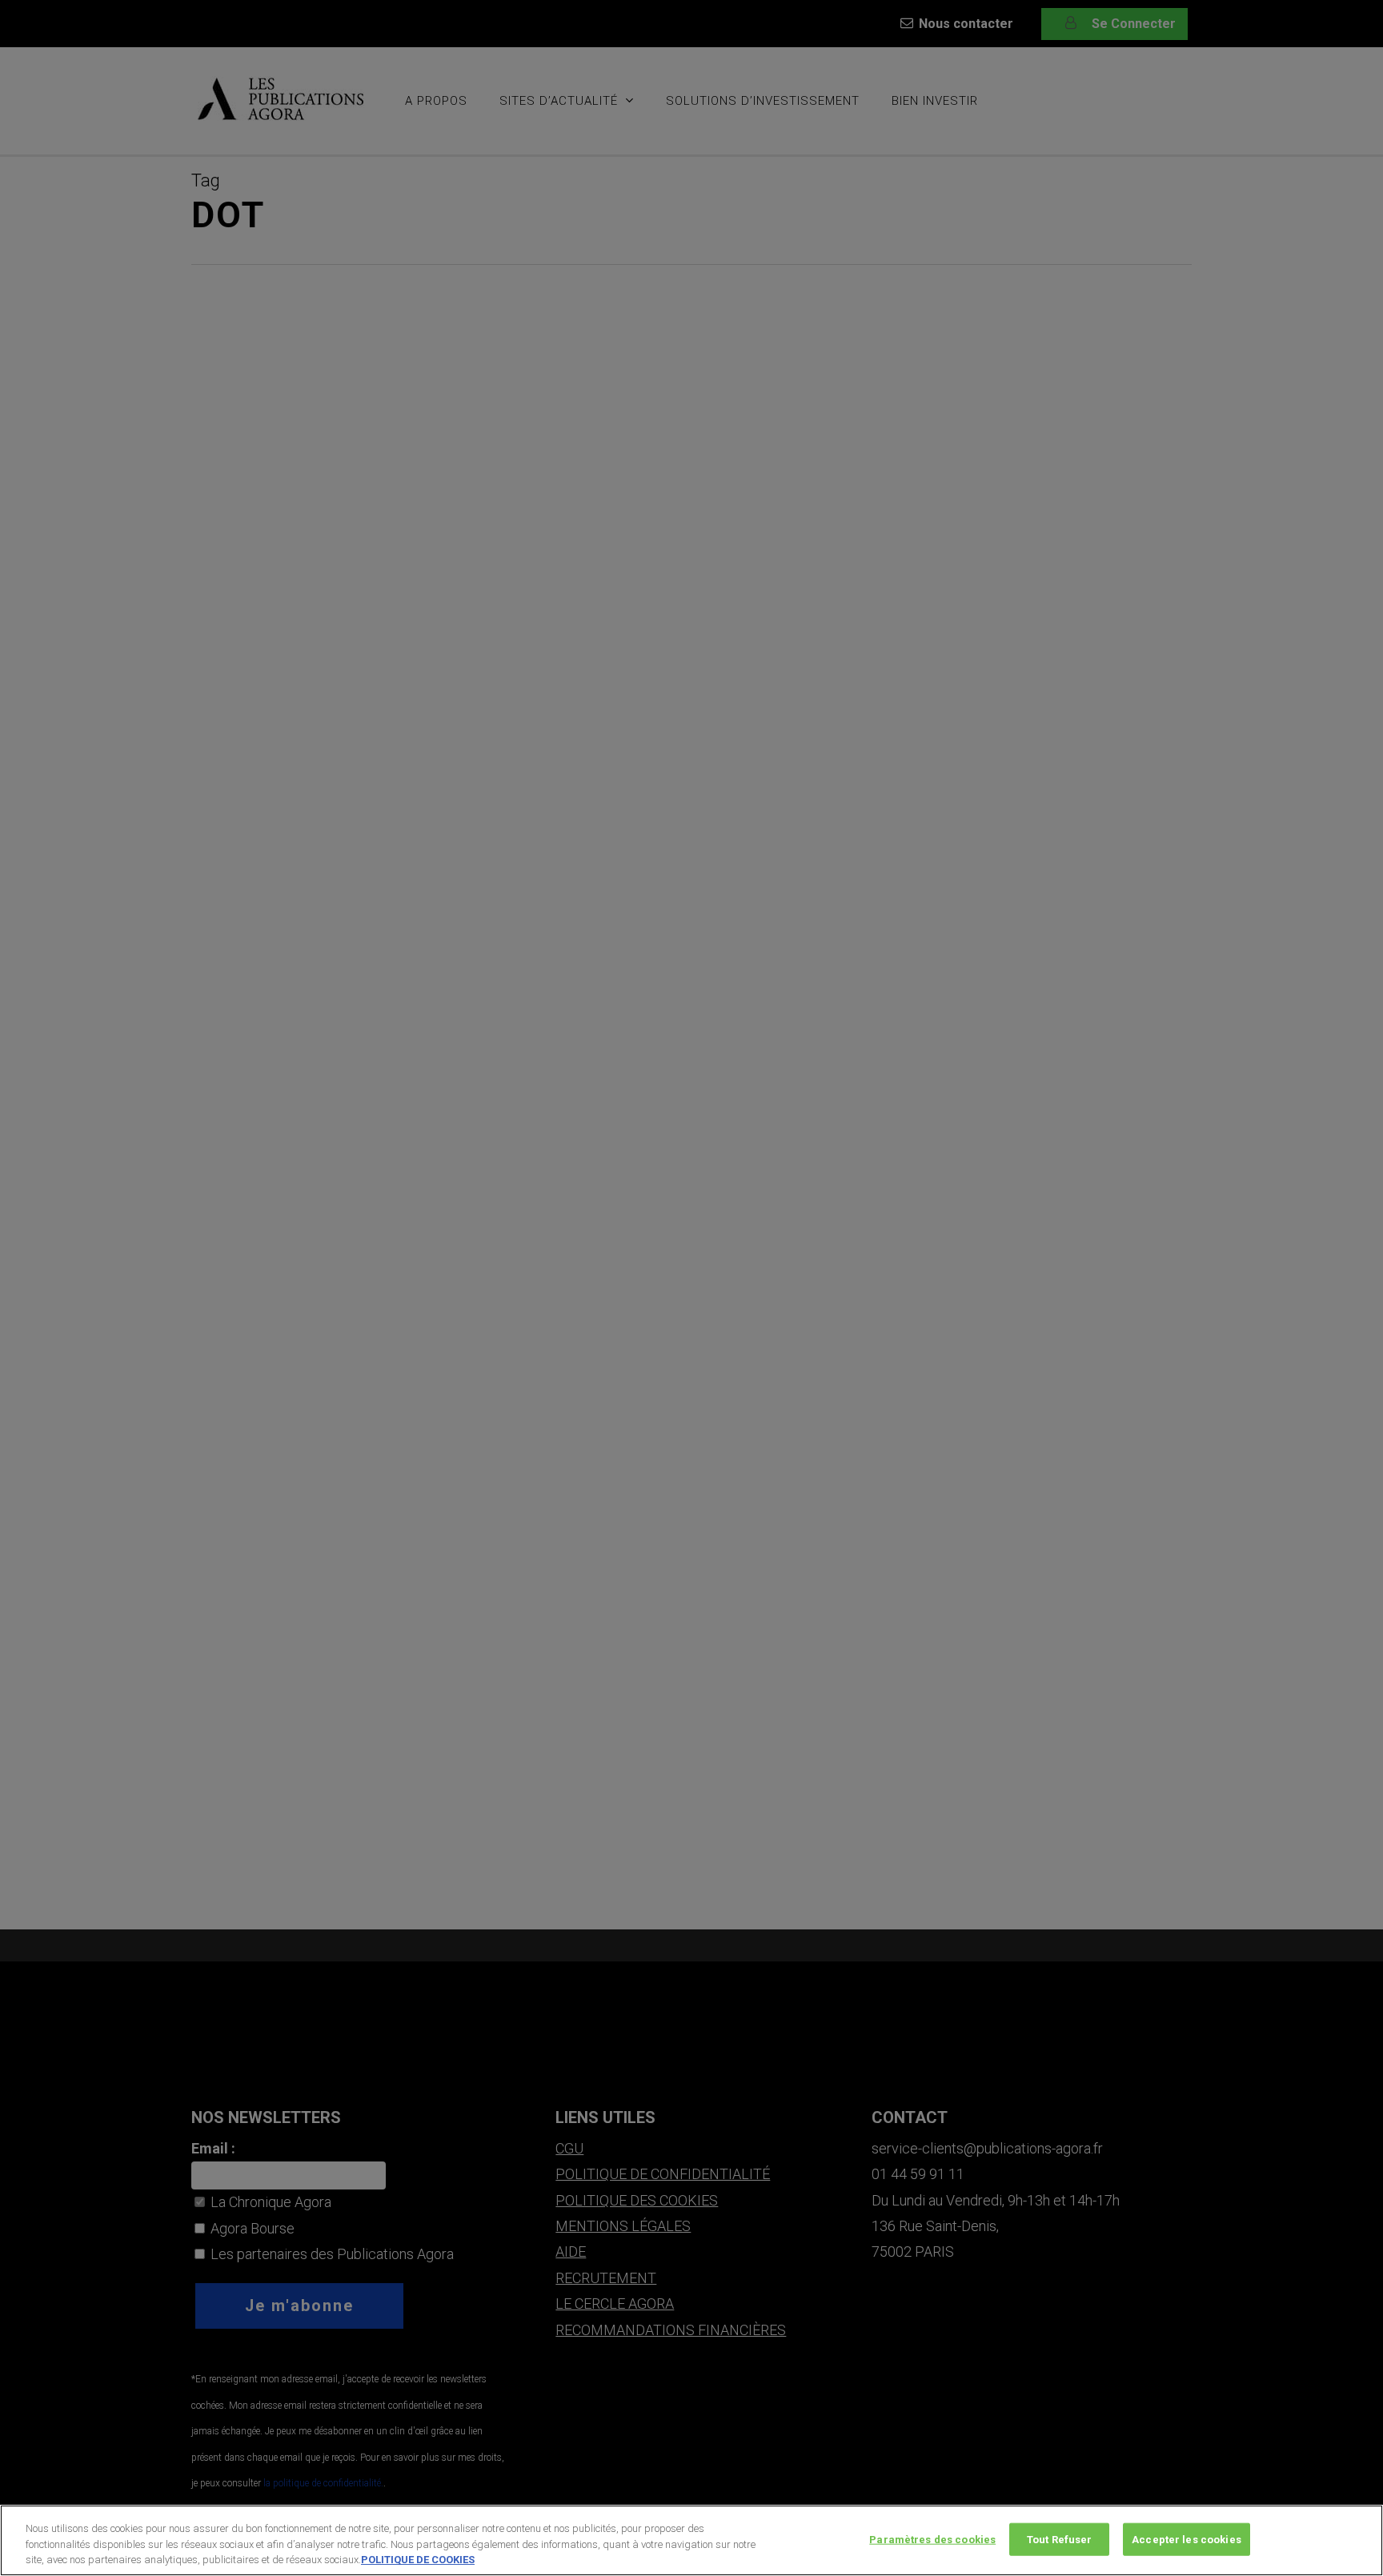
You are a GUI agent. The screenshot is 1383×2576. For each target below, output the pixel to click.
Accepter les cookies (1187, 2539)
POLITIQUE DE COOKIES (418, 2560)
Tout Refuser (1060, 2539)
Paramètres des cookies (932, 2539)
